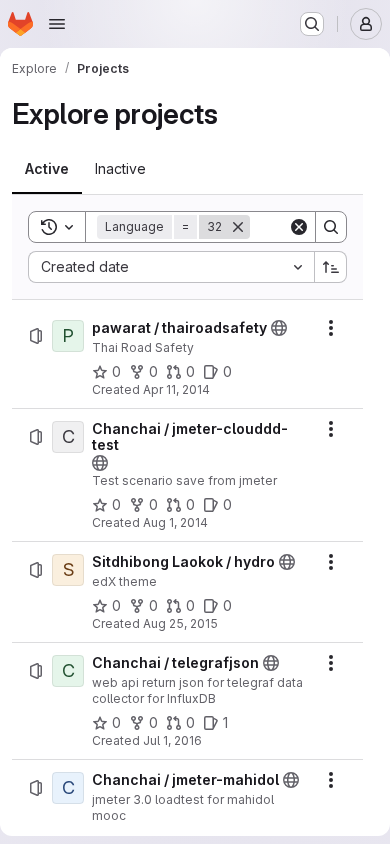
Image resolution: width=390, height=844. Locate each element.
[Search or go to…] (312, 24)
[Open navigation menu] (57, 24)
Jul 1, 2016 (172, 740)
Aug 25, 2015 (180, 623)
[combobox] (171, 267)
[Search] (331, 227)
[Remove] (238, 227)
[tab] (47, 169)
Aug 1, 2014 (175, 522)
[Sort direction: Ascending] (331, 267)
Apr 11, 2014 (176, 389)
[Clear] (299, 227)
